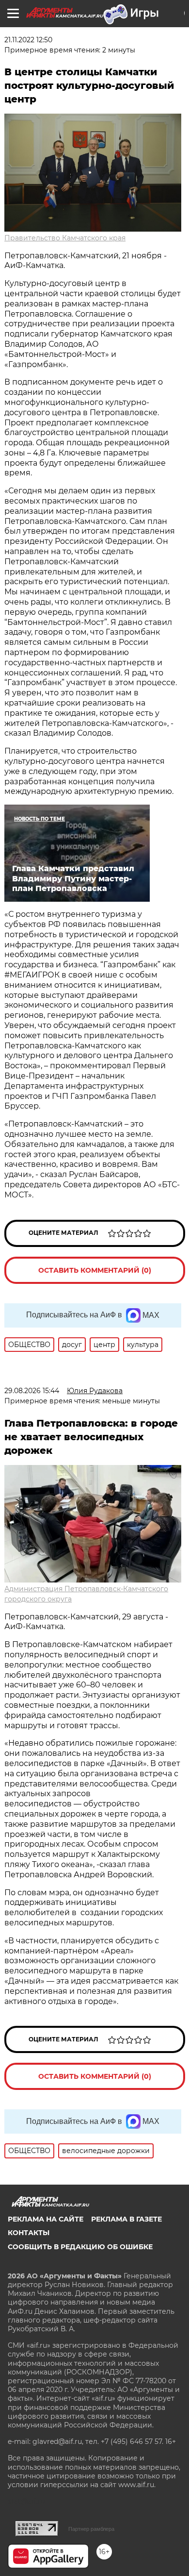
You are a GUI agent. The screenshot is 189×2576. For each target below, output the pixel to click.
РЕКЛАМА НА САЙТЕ (46, 2219)
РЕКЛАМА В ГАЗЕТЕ (126, 2219)
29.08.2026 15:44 (32, 1391)
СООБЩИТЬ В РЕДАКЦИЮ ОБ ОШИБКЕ (80, 2247)
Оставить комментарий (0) (95, 1270)
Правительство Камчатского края (65, 238)
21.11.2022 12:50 (28, 40)
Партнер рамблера (91, 2529)
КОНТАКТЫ (29, 2233)
